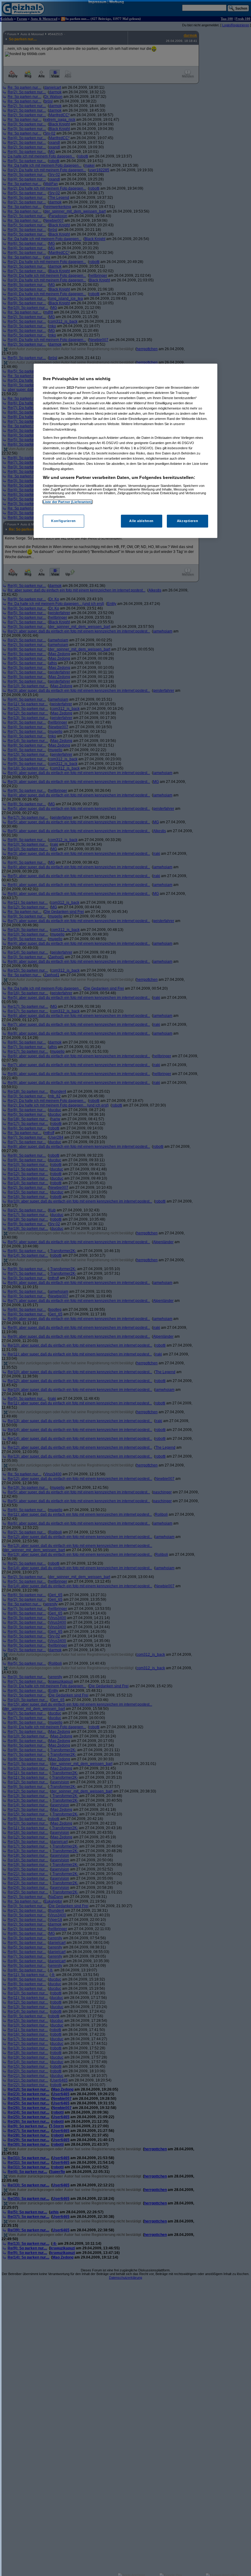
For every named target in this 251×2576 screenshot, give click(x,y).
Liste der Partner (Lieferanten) (68, 502)
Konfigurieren (63, 521)
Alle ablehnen (141, 521)
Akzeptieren (187, 521)
